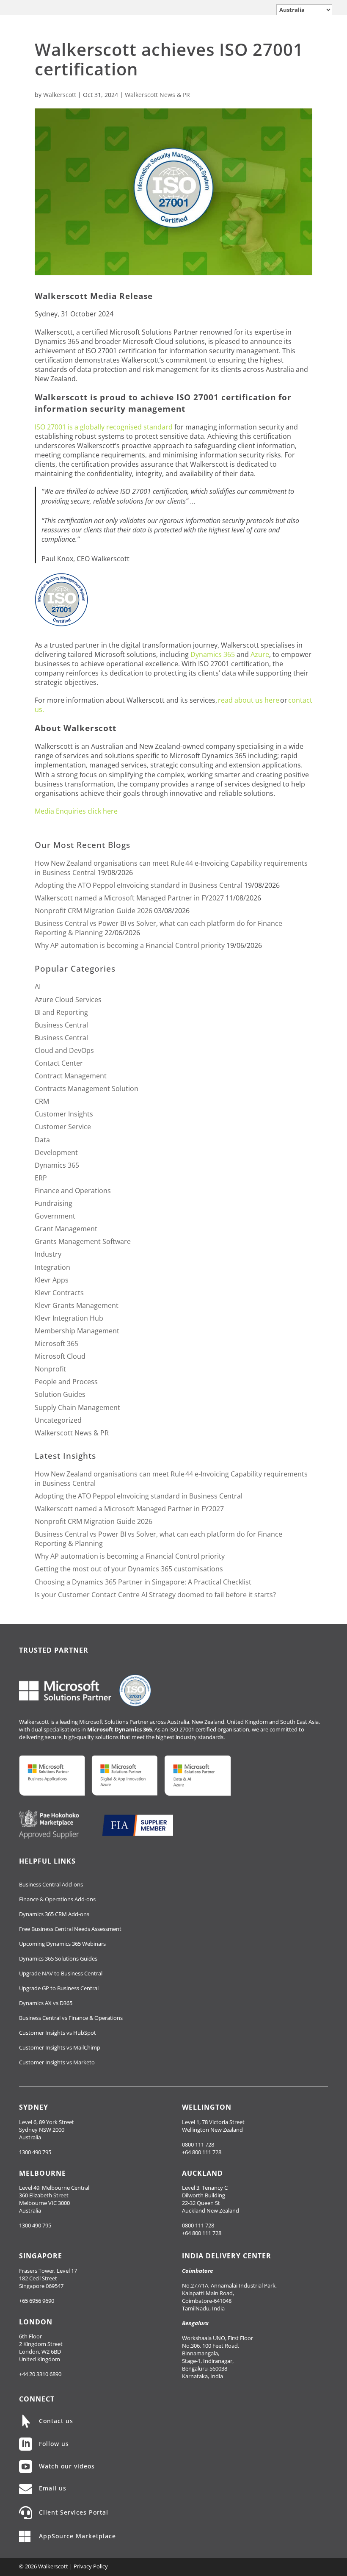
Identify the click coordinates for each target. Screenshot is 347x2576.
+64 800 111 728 (202, 2152)
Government (55, 1216)
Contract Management (71, 1076)
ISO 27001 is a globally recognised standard (104, 427)
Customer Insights (64, 1114)
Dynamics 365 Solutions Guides (58, 1958)
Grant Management (66, 1229)
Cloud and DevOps (64, 1050)
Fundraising (54, 1203)
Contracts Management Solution (87, 1089)
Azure (260, 654)
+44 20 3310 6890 (40, 2374)
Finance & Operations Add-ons (57, 1899)
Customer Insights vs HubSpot (58, 2033)
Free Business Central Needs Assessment (70, 1929)
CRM (42, 1101)
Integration (52, 1267)
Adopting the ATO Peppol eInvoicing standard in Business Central (139, 885)
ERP (41, 1178)
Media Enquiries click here (76, 811)
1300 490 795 (35, 2152)
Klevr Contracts (59, 1293)
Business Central (61, 1025)
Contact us (56, 2421)
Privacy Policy (91, 2566)
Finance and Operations (73, 1191)
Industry (48, 1254)
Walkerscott (60, 95)
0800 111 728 (198, 2144)
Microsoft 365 (56, 1343)
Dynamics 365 (213, 654)
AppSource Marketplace (77, 2536)
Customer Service (63, 1127)
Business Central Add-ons (51, 1884)
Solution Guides (60, 1394)
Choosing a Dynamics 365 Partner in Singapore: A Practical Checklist (143, 1582)
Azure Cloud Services (68, 1000)
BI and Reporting (61, 1012)
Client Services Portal (74, 2512)
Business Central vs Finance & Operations (71, 2018)
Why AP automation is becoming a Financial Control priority (130, 945)
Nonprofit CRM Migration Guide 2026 (94, 911)
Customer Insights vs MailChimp (60, 2047)
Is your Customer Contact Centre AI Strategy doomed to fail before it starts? (155, 1595)
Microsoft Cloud (60, 1356)
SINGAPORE (41, 2256)
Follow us (54, 2444)
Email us (53, 2488)
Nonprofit (50, 1369)
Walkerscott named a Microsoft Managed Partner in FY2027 (129, 898)
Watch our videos (67, 2466)
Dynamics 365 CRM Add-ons (54, 1914)
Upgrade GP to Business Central (59, 1988)
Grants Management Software (83, 1241)
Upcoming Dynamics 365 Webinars (62, 1944)
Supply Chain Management (77, 1407)
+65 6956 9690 (37, 2301)
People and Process (66, 1382)
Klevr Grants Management (77, 1305)
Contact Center (59, 1063)
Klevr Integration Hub (69, 1318)
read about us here (249, 700)
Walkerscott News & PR (157, 95)
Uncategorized (58, 1420)
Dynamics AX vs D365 (46, 2003)
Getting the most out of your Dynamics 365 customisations (129, 1569)
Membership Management (77, 1331)
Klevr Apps (52, 1280)
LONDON (36, 2322)
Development (56, 1152)
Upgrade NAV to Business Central (61, 1973)
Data (42, 1140)
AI (38, 986)
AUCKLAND (202, 2173)
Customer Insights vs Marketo (57, 2062)
